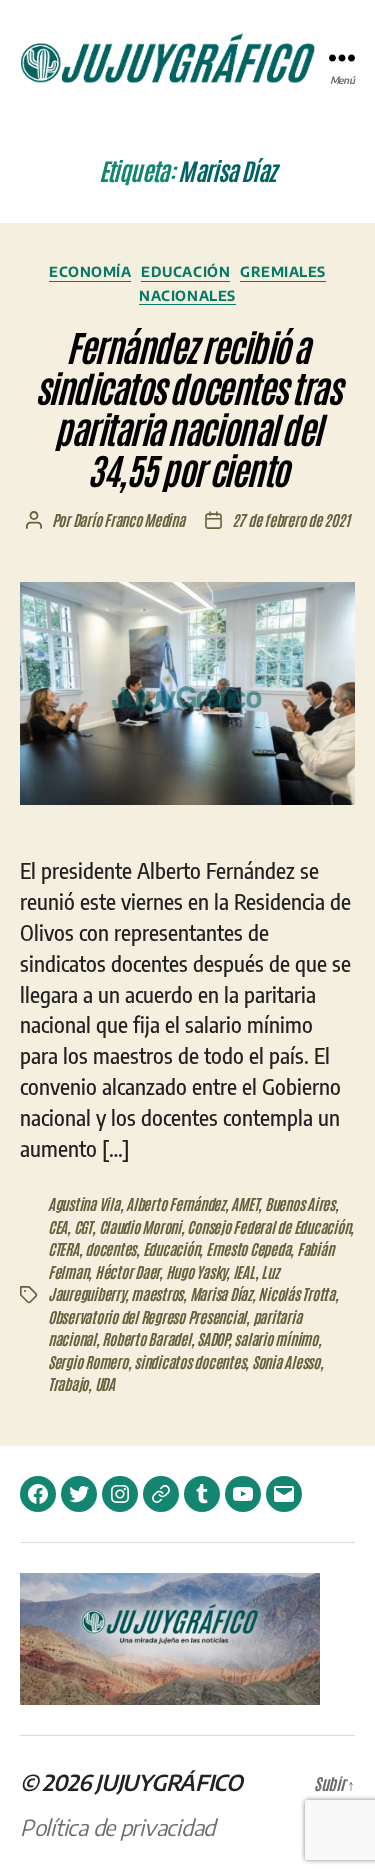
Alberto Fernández (175, 1203)
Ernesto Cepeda (248, 1248)
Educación (185, 271)
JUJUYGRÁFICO (169, 1782)
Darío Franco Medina (129, 519)
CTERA (63, 1248)
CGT (83, 1226)
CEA (57, 1226)
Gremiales (283, 271)
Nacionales (187, 295)
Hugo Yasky (196, 1271)
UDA (105, 1383)
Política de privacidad (117, 1827)
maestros (157, 1293)
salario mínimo (275, 1338)
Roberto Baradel (146, 1338)
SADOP (212, 1338)
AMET (244, 1203)
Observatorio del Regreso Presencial (147, 1316)
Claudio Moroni (140, 1226)
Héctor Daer (127, 1271)
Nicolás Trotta (296, 1293)
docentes (110, 1248)
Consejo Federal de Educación (268, 1226)
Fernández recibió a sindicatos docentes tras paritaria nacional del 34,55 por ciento (187, 407)
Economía (90, 271)
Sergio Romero (88, 1361)
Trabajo (68, 1383)
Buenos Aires (300, 1203)
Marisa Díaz (221, 1293)
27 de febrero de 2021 (291, 519)
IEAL (244, 1271)
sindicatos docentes (189, 1361)
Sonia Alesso (286, 1361)
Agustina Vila (84, 1203)
